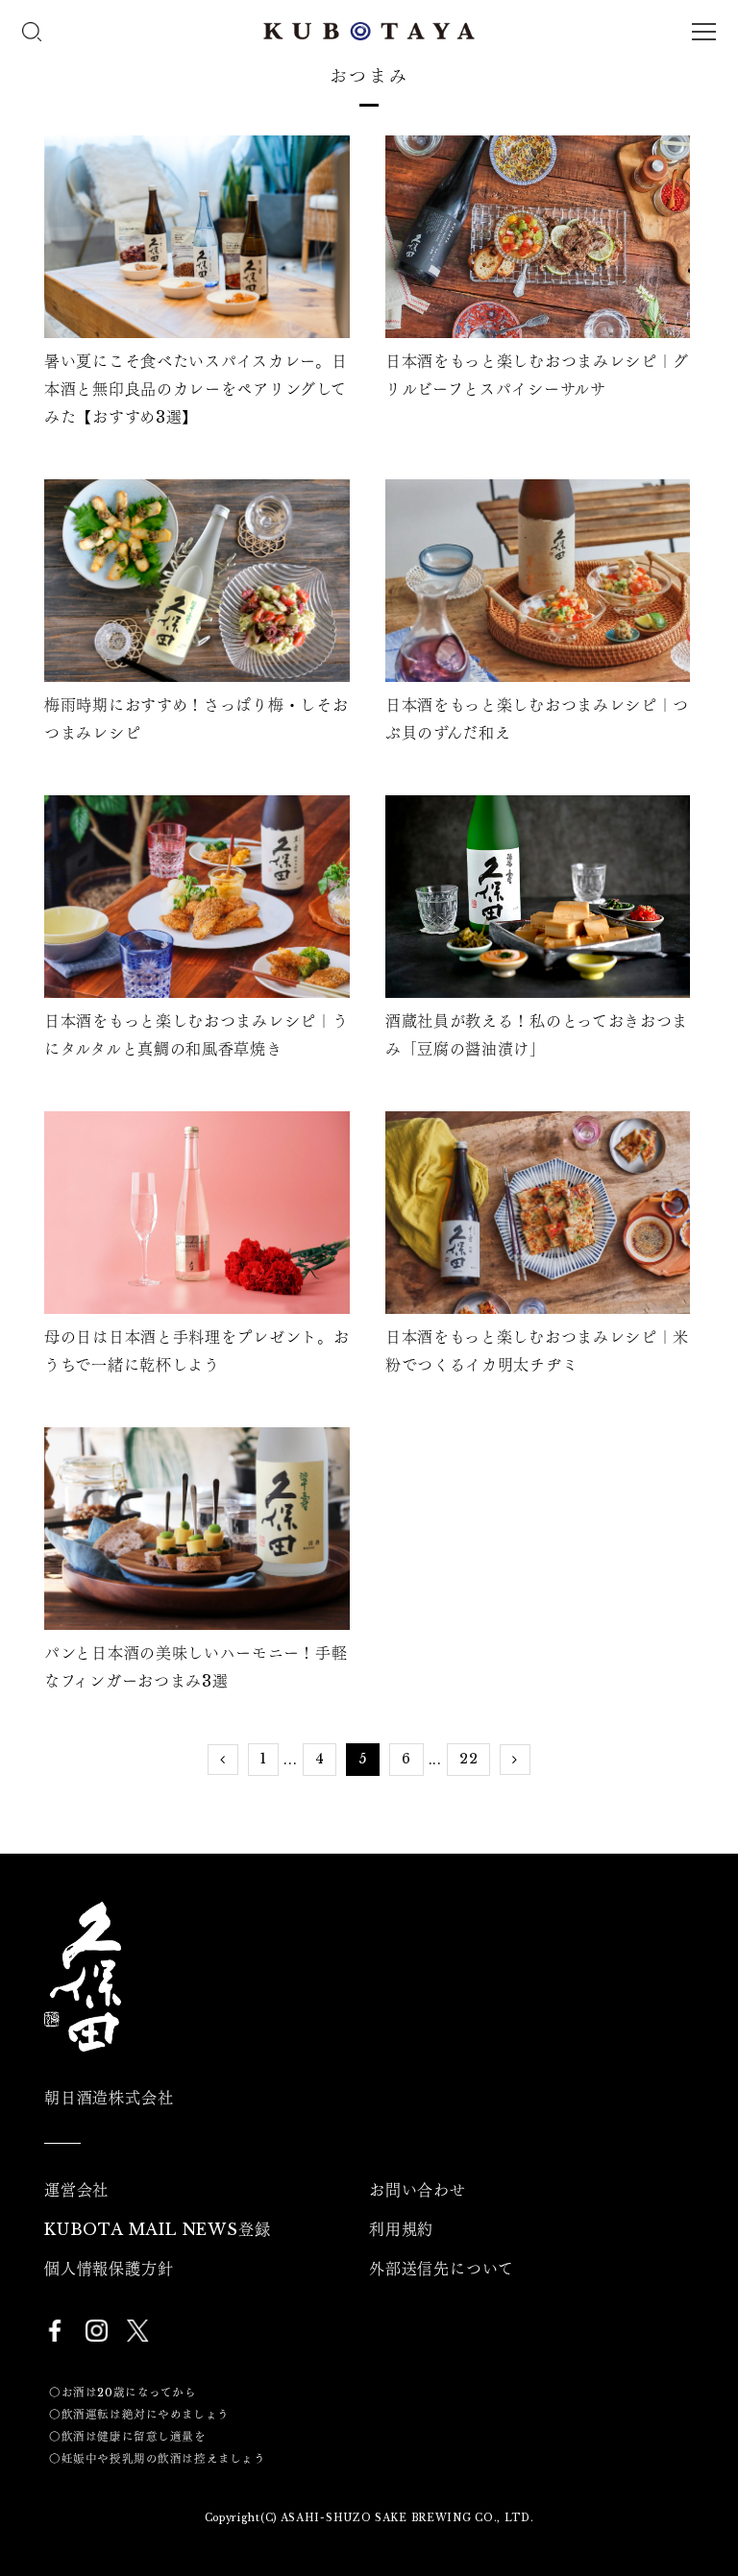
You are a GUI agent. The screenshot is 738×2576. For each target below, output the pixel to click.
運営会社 (76, 2190)
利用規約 (401, 2229)
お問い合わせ (418, 2190)
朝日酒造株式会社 (109, 2098)
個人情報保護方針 (109, 2269)
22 (468, 1759)
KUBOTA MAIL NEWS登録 (157, 2229)
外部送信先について (442, 2269)
